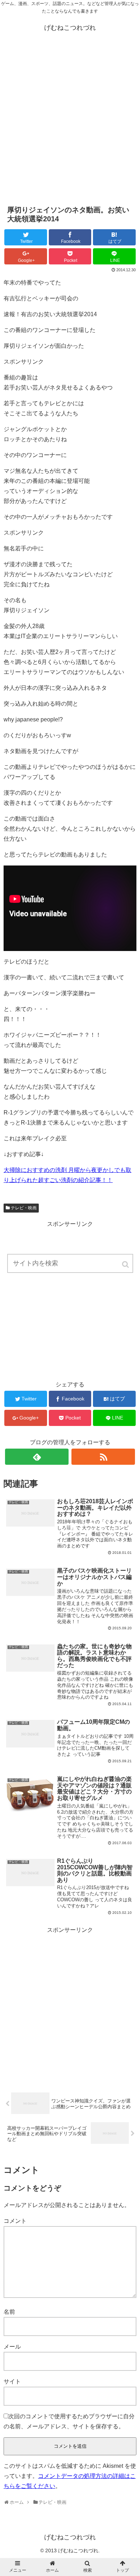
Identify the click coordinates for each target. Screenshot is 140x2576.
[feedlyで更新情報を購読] (37, 1457)
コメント (15, 2221)
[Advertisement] (70, 122)
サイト (12, 2381)
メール (12, 2347)
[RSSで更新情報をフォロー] (103, 1457)
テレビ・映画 (24, 1208)
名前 (9, 2312)
